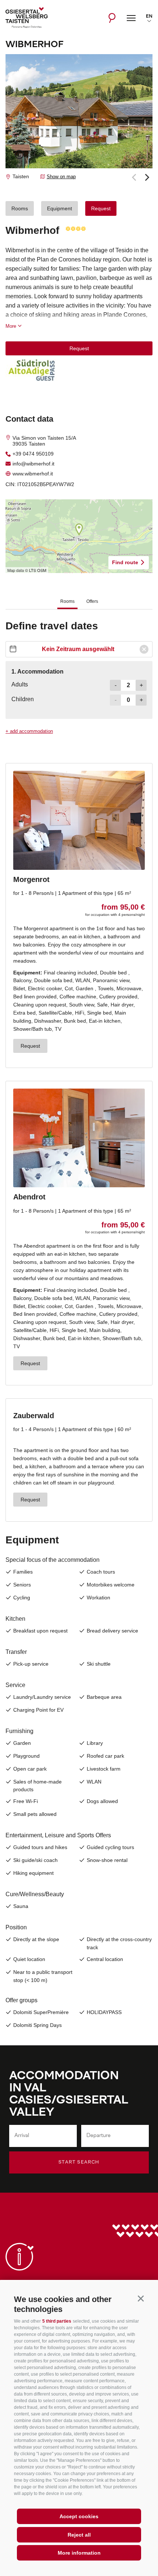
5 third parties (57, 2321)
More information (79, 2553)
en (149, 17)
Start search (79, 2162)
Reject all (79, 2535)
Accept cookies (79, 2516)
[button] (141, 2298)
